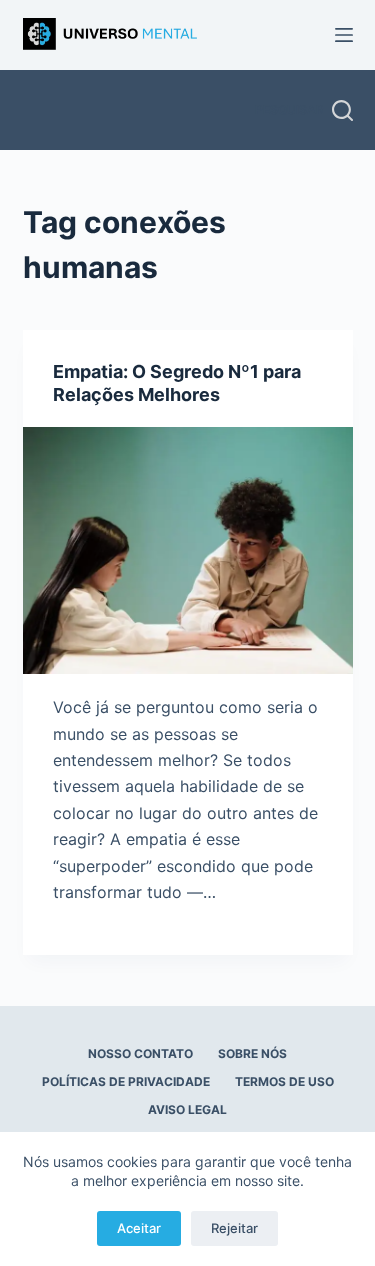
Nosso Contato (140, 1053)
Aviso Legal (187, 1109)
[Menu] (344, 35)
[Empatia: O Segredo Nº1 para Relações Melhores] (188, 551)
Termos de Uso (284, 1081)
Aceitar (139, 1228)
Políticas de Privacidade (126, 1081)
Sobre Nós (252, 1053)
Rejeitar (234, 1228)
